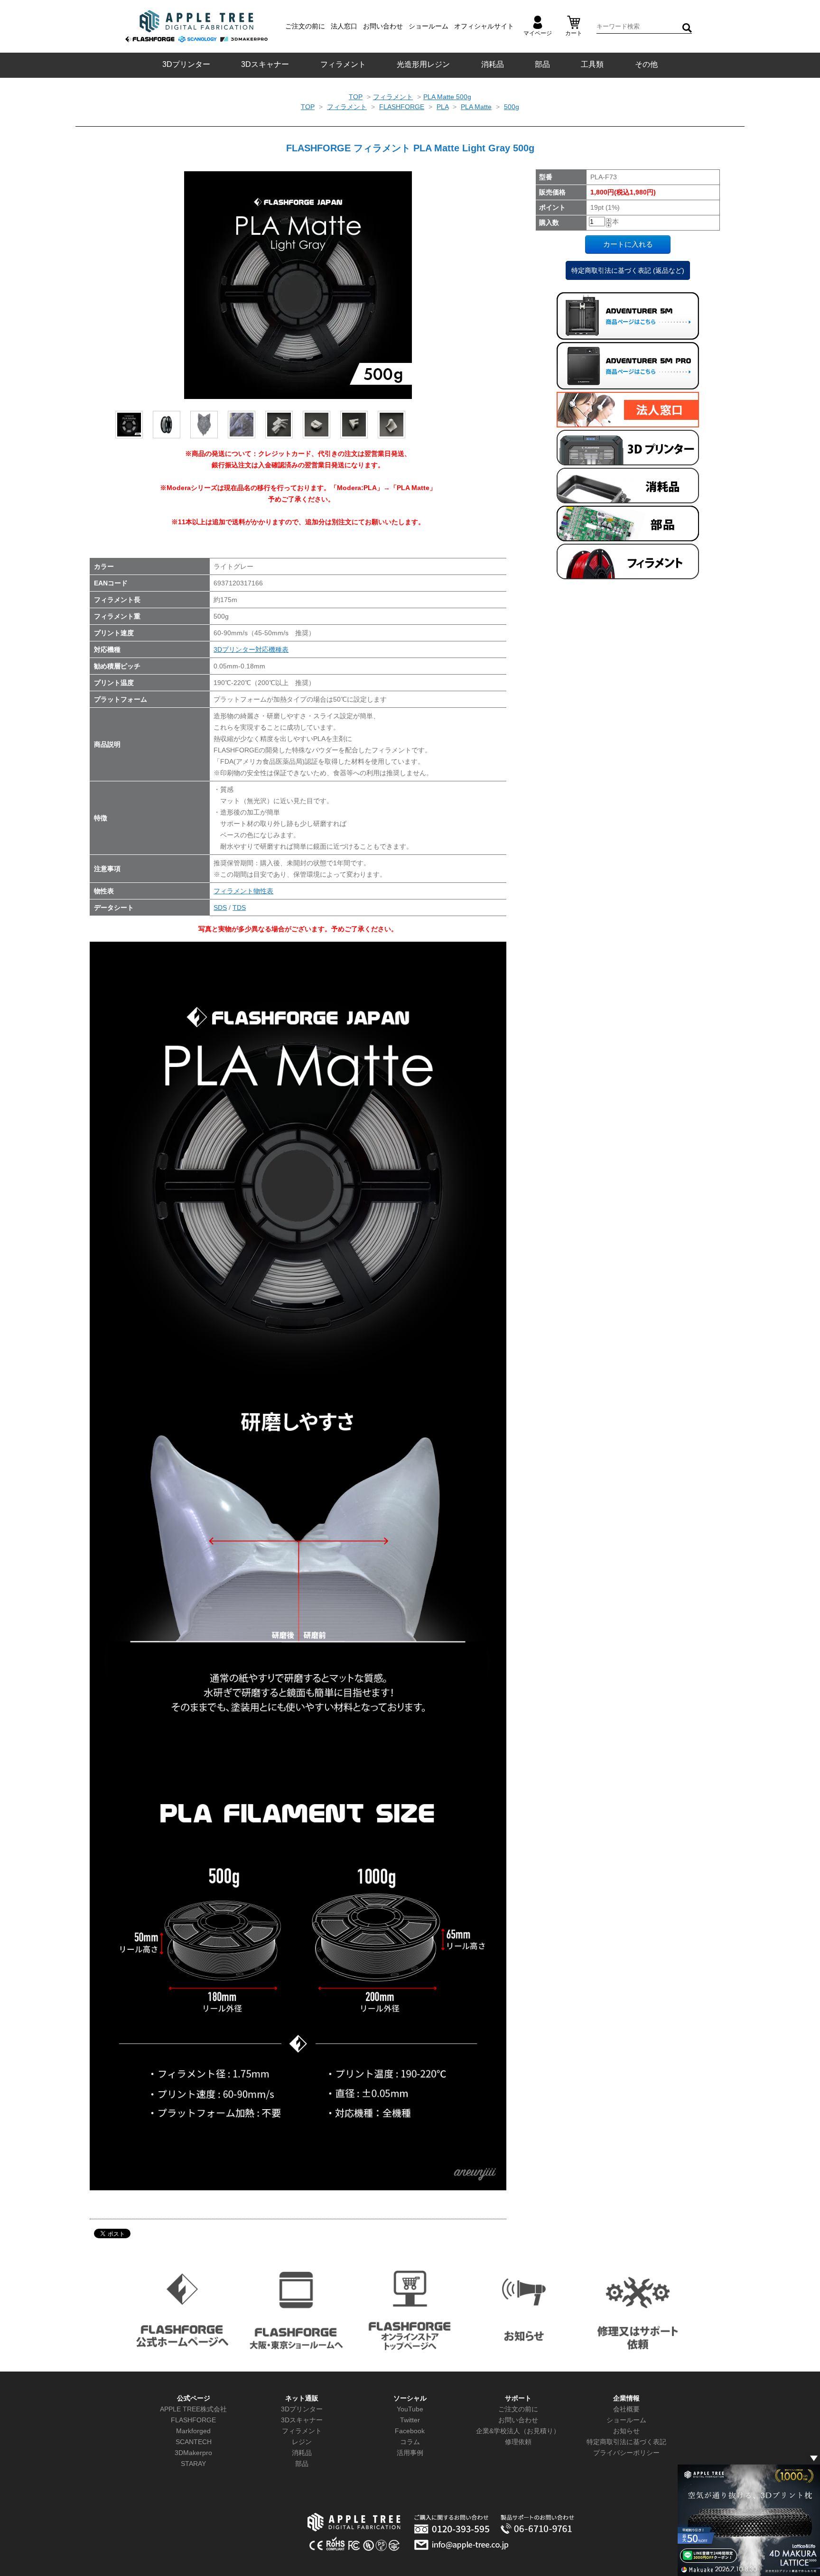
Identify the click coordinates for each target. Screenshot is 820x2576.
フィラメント (343, 64)
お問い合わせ (383, 26)
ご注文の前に (305, 26)
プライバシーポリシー (626, 2453)
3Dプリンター (186, 64)
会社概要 (626, 2409)
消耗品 (493, 64)
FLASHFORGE (402, 107)
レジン (302, 2442)
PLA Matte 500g (447, 97)
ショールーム (429, 26)
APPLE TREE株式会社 (193, 2409)
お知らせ (626, 2431)
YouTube (410, 2409)
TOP (356, 97)
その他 (646, 64)
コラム (410, 2442)
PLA (443, 107)
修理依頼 (518, 2442)
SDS (220, 908)
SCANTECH (194, 2442)
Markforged (193, 2431)
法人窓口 (344, 26)
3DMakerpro (193, 2453)
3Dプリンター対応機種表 (251, 649)
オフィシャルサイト (484, 26)
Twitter (410, 2420)
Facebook (410, 2431)
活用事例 (410, 2453)
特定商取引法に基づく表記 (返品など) (628, 270)
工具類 (592, 64)
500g (512, 107)
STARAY (193, 2464)
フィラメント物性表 (243, 891)
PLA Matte (476, 107)
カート (574, 33)
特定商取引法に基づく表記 (626, 2442)
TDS (239, 908)
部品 (542, 64)
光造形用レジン (423, 64)
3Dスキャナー (265, 64)
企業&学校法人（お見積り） (518, 2431)
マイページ (538, 33)
